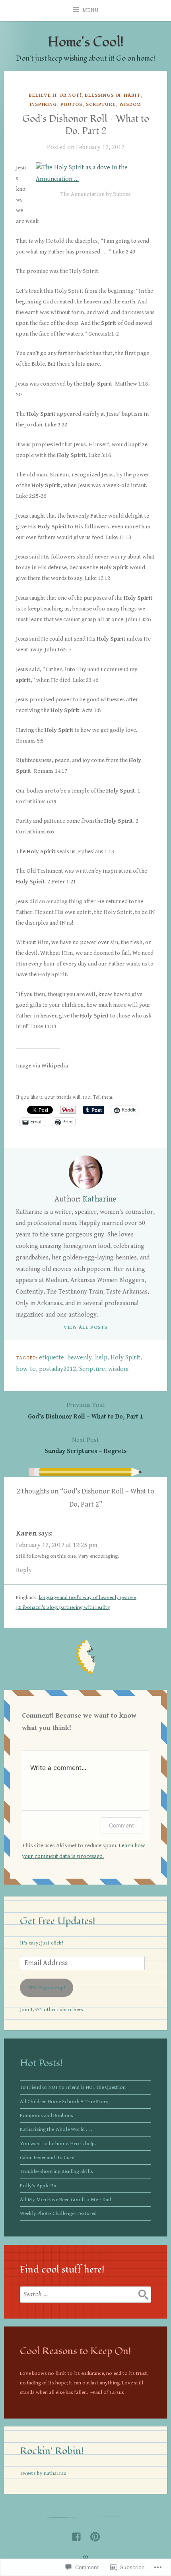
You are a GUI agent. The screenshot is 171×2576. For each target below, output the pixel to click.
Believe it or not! (55, 95)
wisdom (118, 1369)
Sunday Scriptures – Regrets (86, 1446)
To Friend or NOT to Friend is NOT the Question (73, 2087)
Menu (90, 10)
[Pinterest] (95, 2535)
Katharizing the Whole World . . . (56, 2129)
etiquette (51, 1358)
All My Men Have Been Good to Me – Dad (65, 2200)
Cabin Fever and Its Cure (47, 2158)
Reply (24, 1570)
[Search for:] (85, 2294)
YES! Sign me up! (47, 1988)
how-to (26, 1369)
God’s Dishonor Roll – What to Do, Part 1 (85, 1411)
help (101, 1358)
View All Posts (86, 1327)
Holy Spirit (125, 1358)
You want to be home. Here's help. (58, 2144)
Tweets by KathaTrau (43, 2473)
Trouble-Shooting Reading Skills (56, 2171)
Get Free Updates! (58, 1921)
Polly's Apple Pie (39, 2186)
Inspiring (43, 105)
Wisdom (130, 105)
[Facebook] (76, 2535)
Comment (121, 1825)
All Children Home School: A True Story (64, 2102)
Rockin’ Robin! (52, 2451)
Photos (71, 105)
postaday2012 (57, 1369)
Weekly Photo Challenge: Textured (58, 2213)
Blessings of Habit (112, 95)
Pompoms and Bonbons (47, 2115)
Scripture (101, 105)
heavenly (80, 1358)
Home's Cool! (86, 42)
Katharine (100, 1199)
